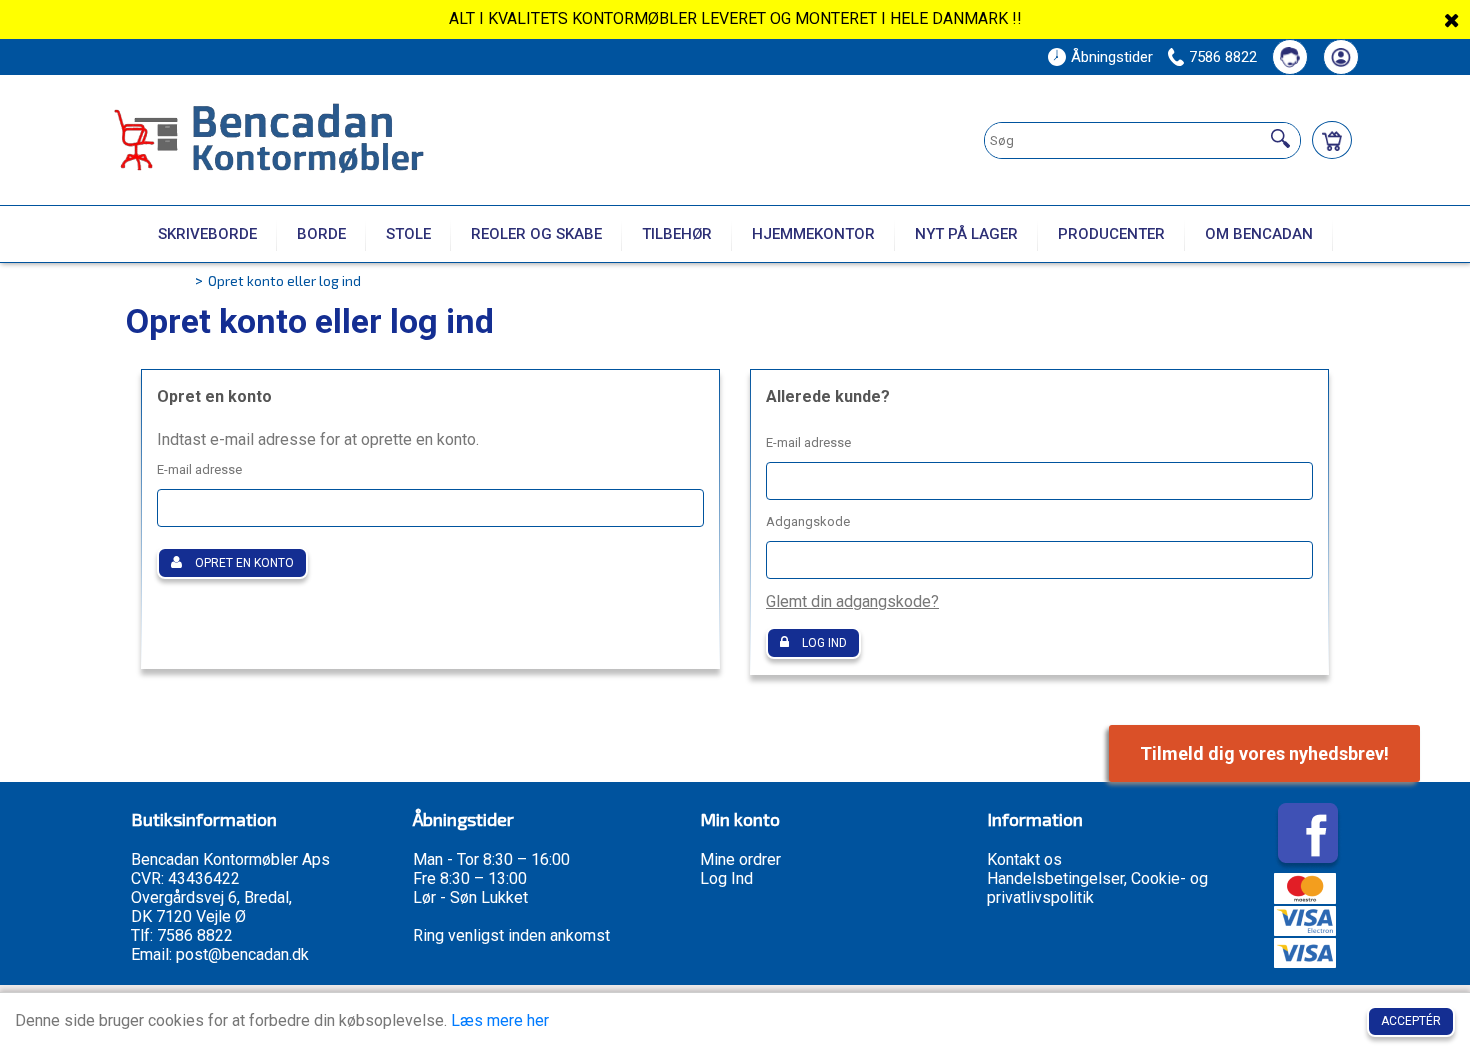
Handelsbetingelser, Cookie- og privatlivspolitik (1097, 888)
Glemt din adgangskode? (852, 601)
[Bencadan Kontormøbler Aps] (326, 140)
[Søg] (1280, 138)
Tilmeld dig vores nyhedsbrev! (1264, 753)
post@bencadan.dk (242, 954)
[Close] (1452, 20)
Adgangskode (808, 521)
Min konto (740, 819)
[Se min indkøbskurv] (1332, 140)
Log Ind (726, 878)
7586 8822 (1223, 57)
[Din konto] (1341, 57)
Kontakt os (1024, 859)
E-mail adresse (199, 469)
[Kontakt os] (1290, 57)
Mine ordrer (740, 859)
